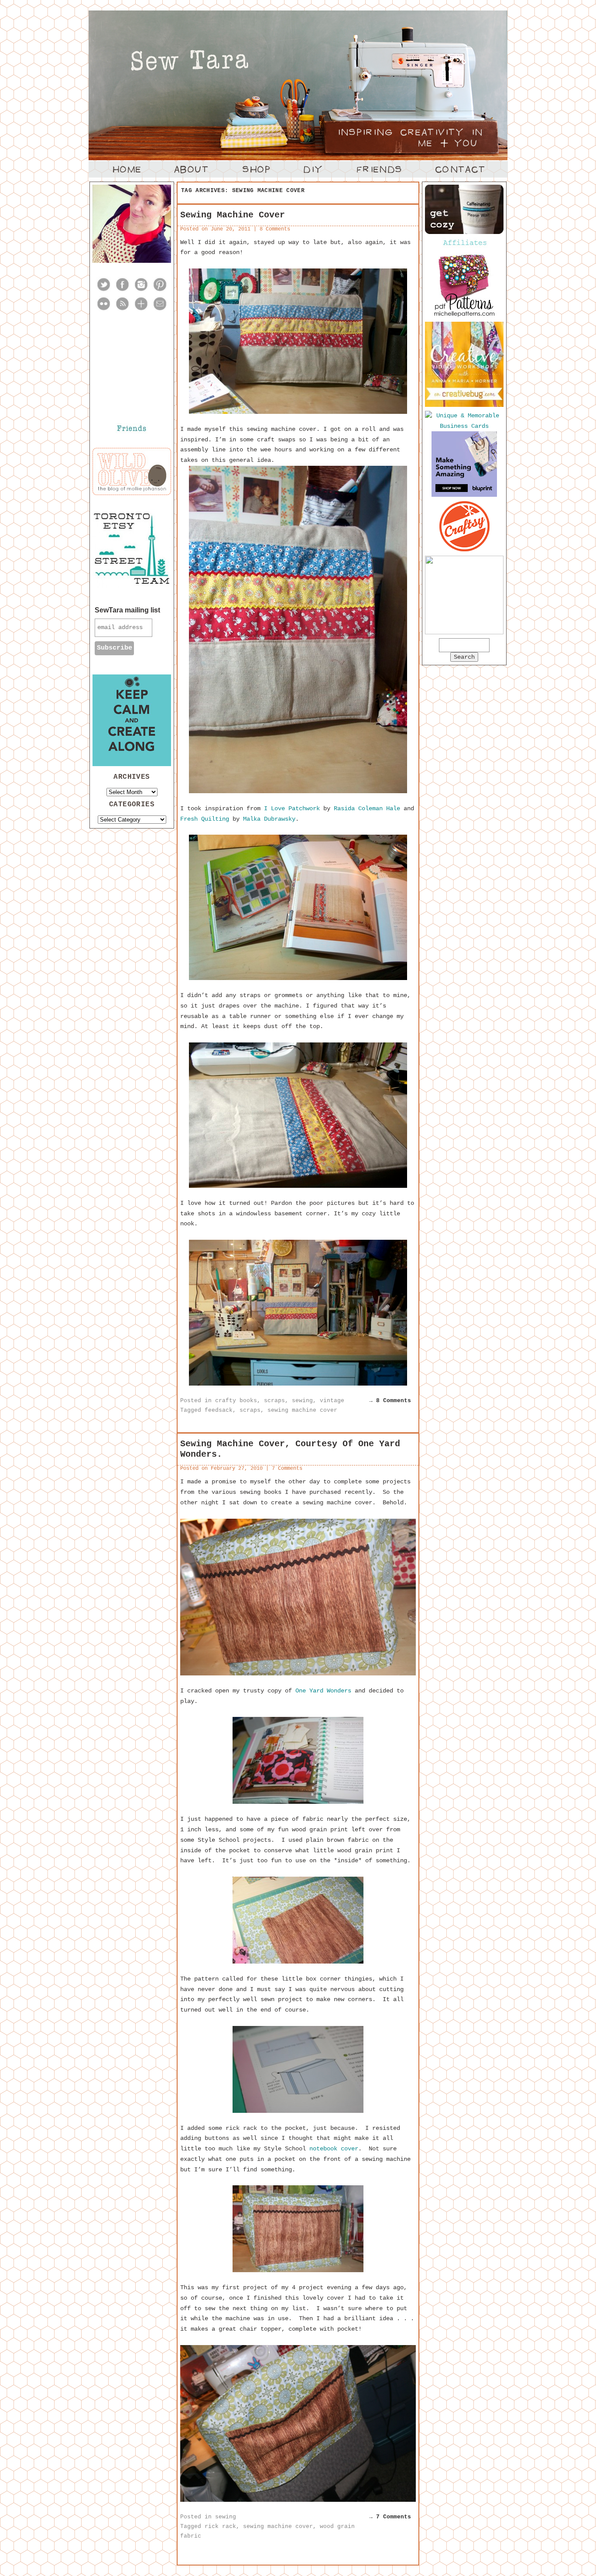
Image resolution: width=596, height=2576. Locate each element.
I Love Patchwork (292, 808)
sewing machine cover (302, 1410)
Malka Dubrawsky (269, 819)
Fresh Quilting (205, 819)
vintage (332, 1401)
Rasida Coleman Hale (367, 808)
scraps (274, 1401)
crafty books (236, 1401)
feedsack (219, 1410)
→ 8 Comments (390, 1401)
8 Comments (275, 229)
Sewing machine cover (233, 215)
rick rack (220, 2526)
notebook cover (334, 2149)
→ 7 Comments (390, 2517)
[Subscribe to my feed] (122, 310)
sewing (302, 1401)
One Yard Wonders (323, 1691)
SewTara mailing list (127, 610)
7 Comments (287, 1469)
